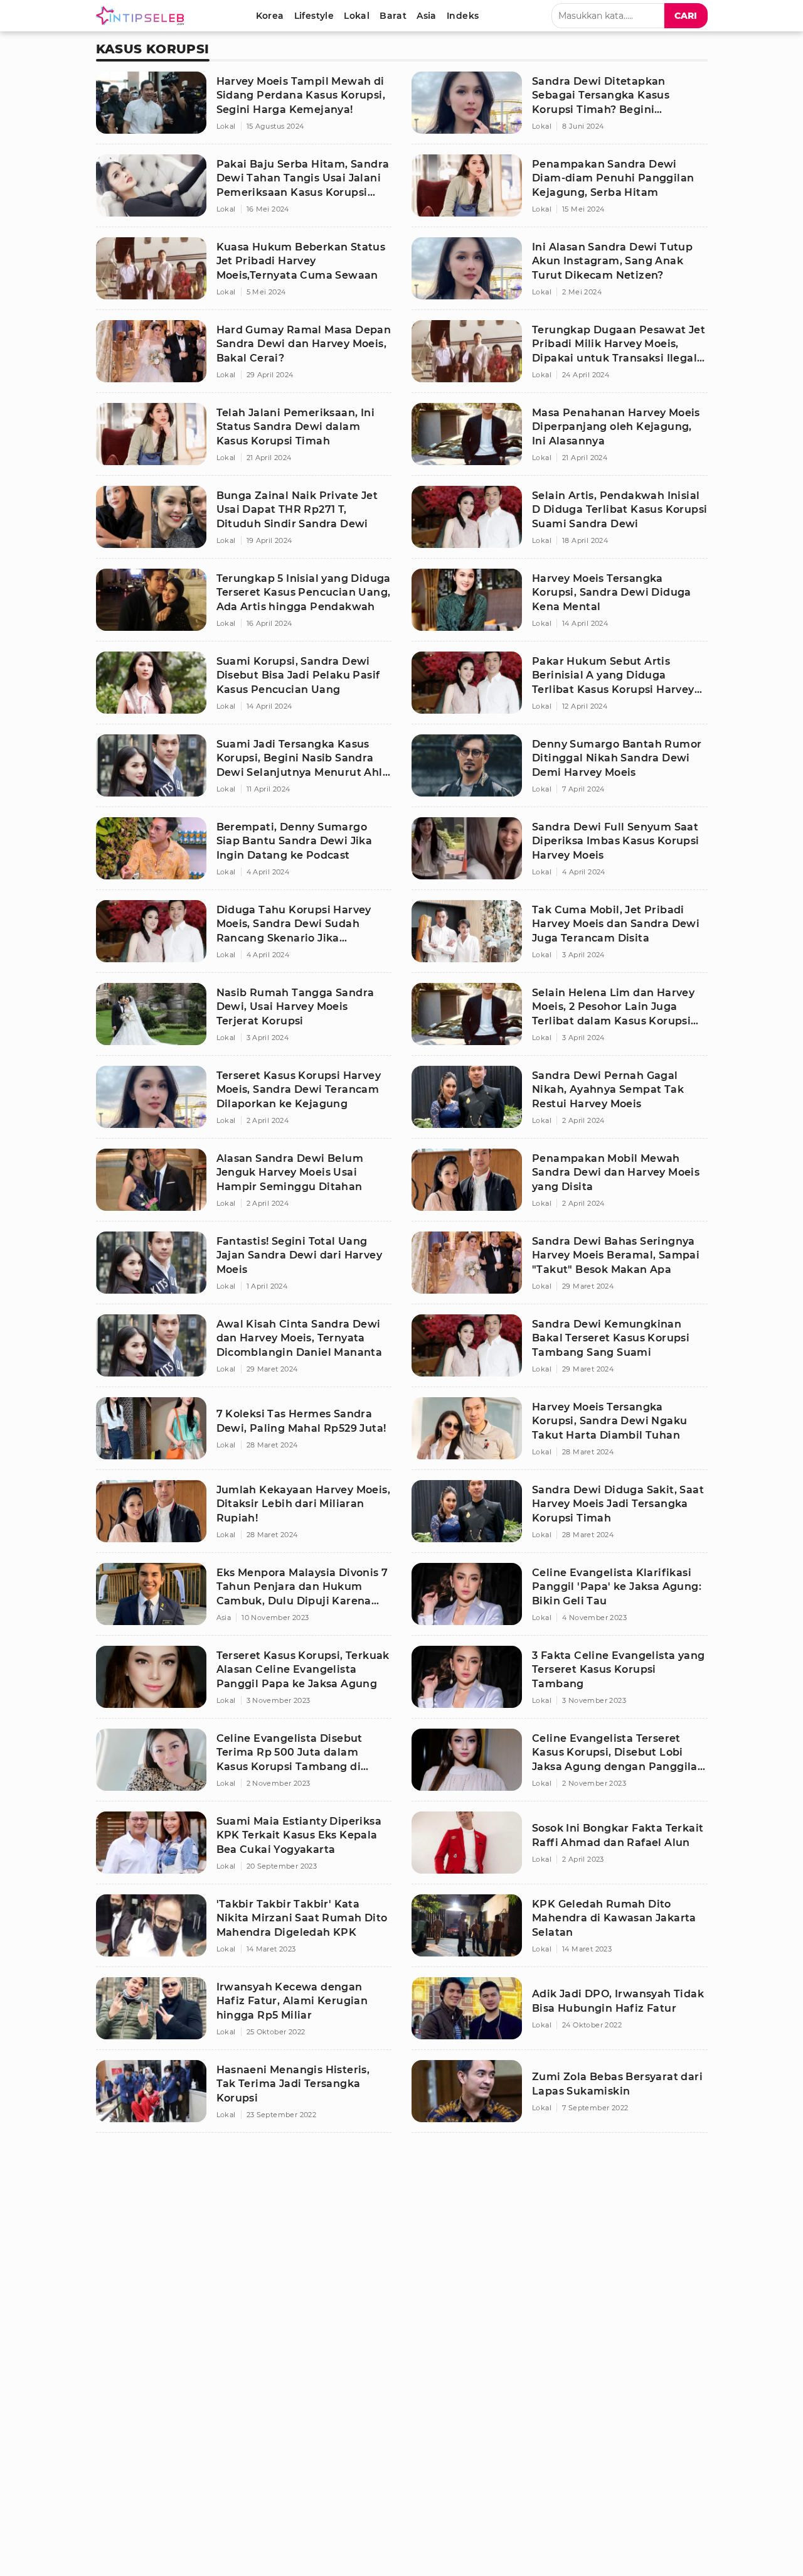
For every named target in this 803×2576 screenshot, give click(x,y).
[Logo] (142, 16)
